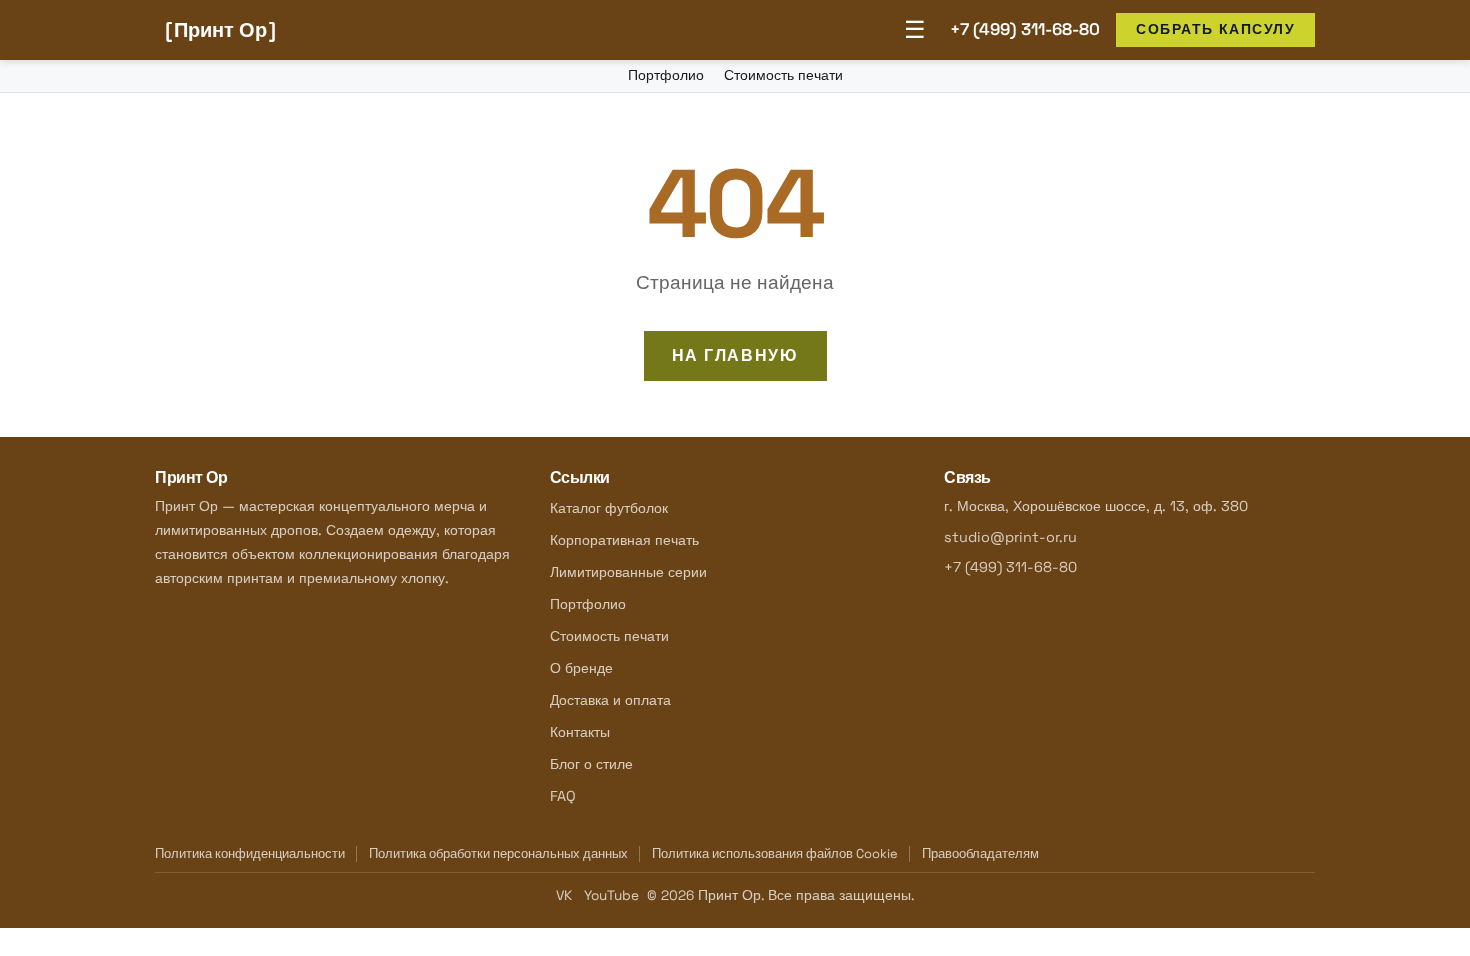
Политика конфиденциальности (250, 853)
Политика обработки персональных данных (498, 853)
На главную (735, 355)
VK (564, 895)
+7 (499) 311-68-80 (1025, 29)
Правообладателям (980, 853)
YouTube (611, 895)
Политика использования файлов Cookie (775, 853)
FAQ (563, 796)
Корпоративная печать (624, 540)
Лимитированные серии (628, 572)
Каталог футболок (609, 508)
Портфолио (666, 75)
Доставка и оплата (610, 700)
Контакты (580, 732)
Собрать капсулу (1215, 29)
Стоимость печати (783, 75)
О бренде (581, 668)
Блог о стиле (591, 764)
